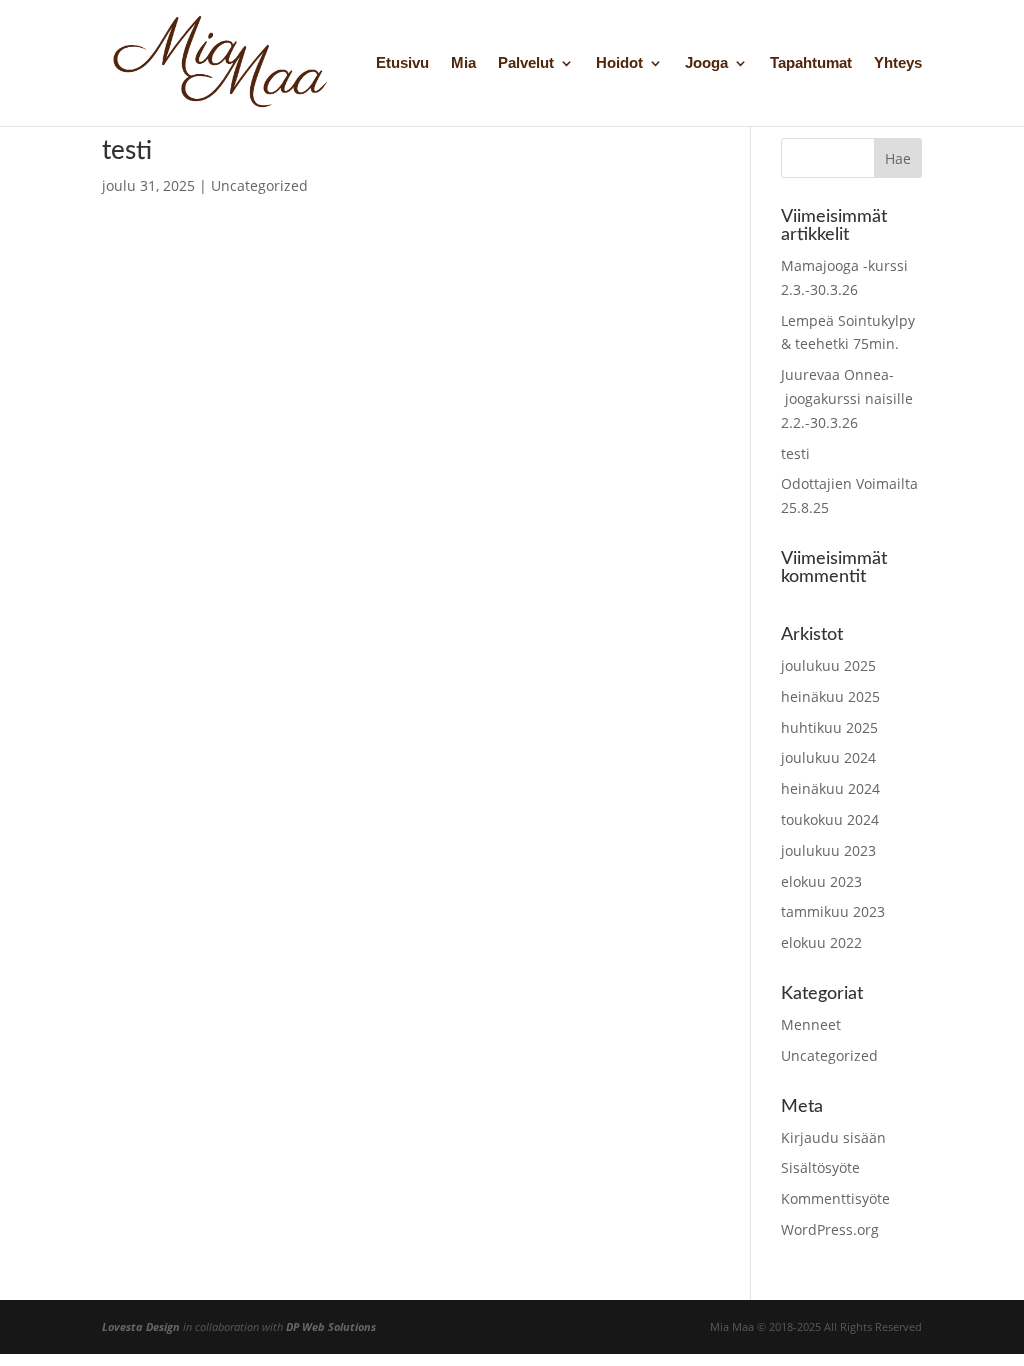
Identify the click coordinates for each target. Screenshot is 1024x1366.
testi (127, 151)
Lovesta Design (141, 1326)
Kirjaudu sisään (833, 1137)
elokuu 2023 (821, 881)
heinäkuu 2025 (830, 696)
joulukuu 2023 (828, 850)
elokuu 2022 (821, 942)
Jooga (706, 63)
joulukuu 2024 (828, 757)
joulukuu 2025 (828, 665)
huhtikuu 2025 (829, 727)
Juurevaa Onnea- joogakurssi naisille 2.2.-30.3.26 (847, 398)
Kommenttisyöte (835, 1198)
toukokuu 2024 (830, 819)
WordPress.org (830, 1229)
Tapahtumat (811, 63)
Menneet (811, 1024)
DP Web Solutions (331, 1326)
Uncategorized (259, 185)
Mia (463, 63)
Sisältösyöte (820, 1167)
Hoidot (619, 63)
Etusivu (402, 63)
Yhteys (898, 63)
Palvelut (526, 63)
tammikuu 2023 (833, 911)
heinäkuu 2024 (830, 788)
